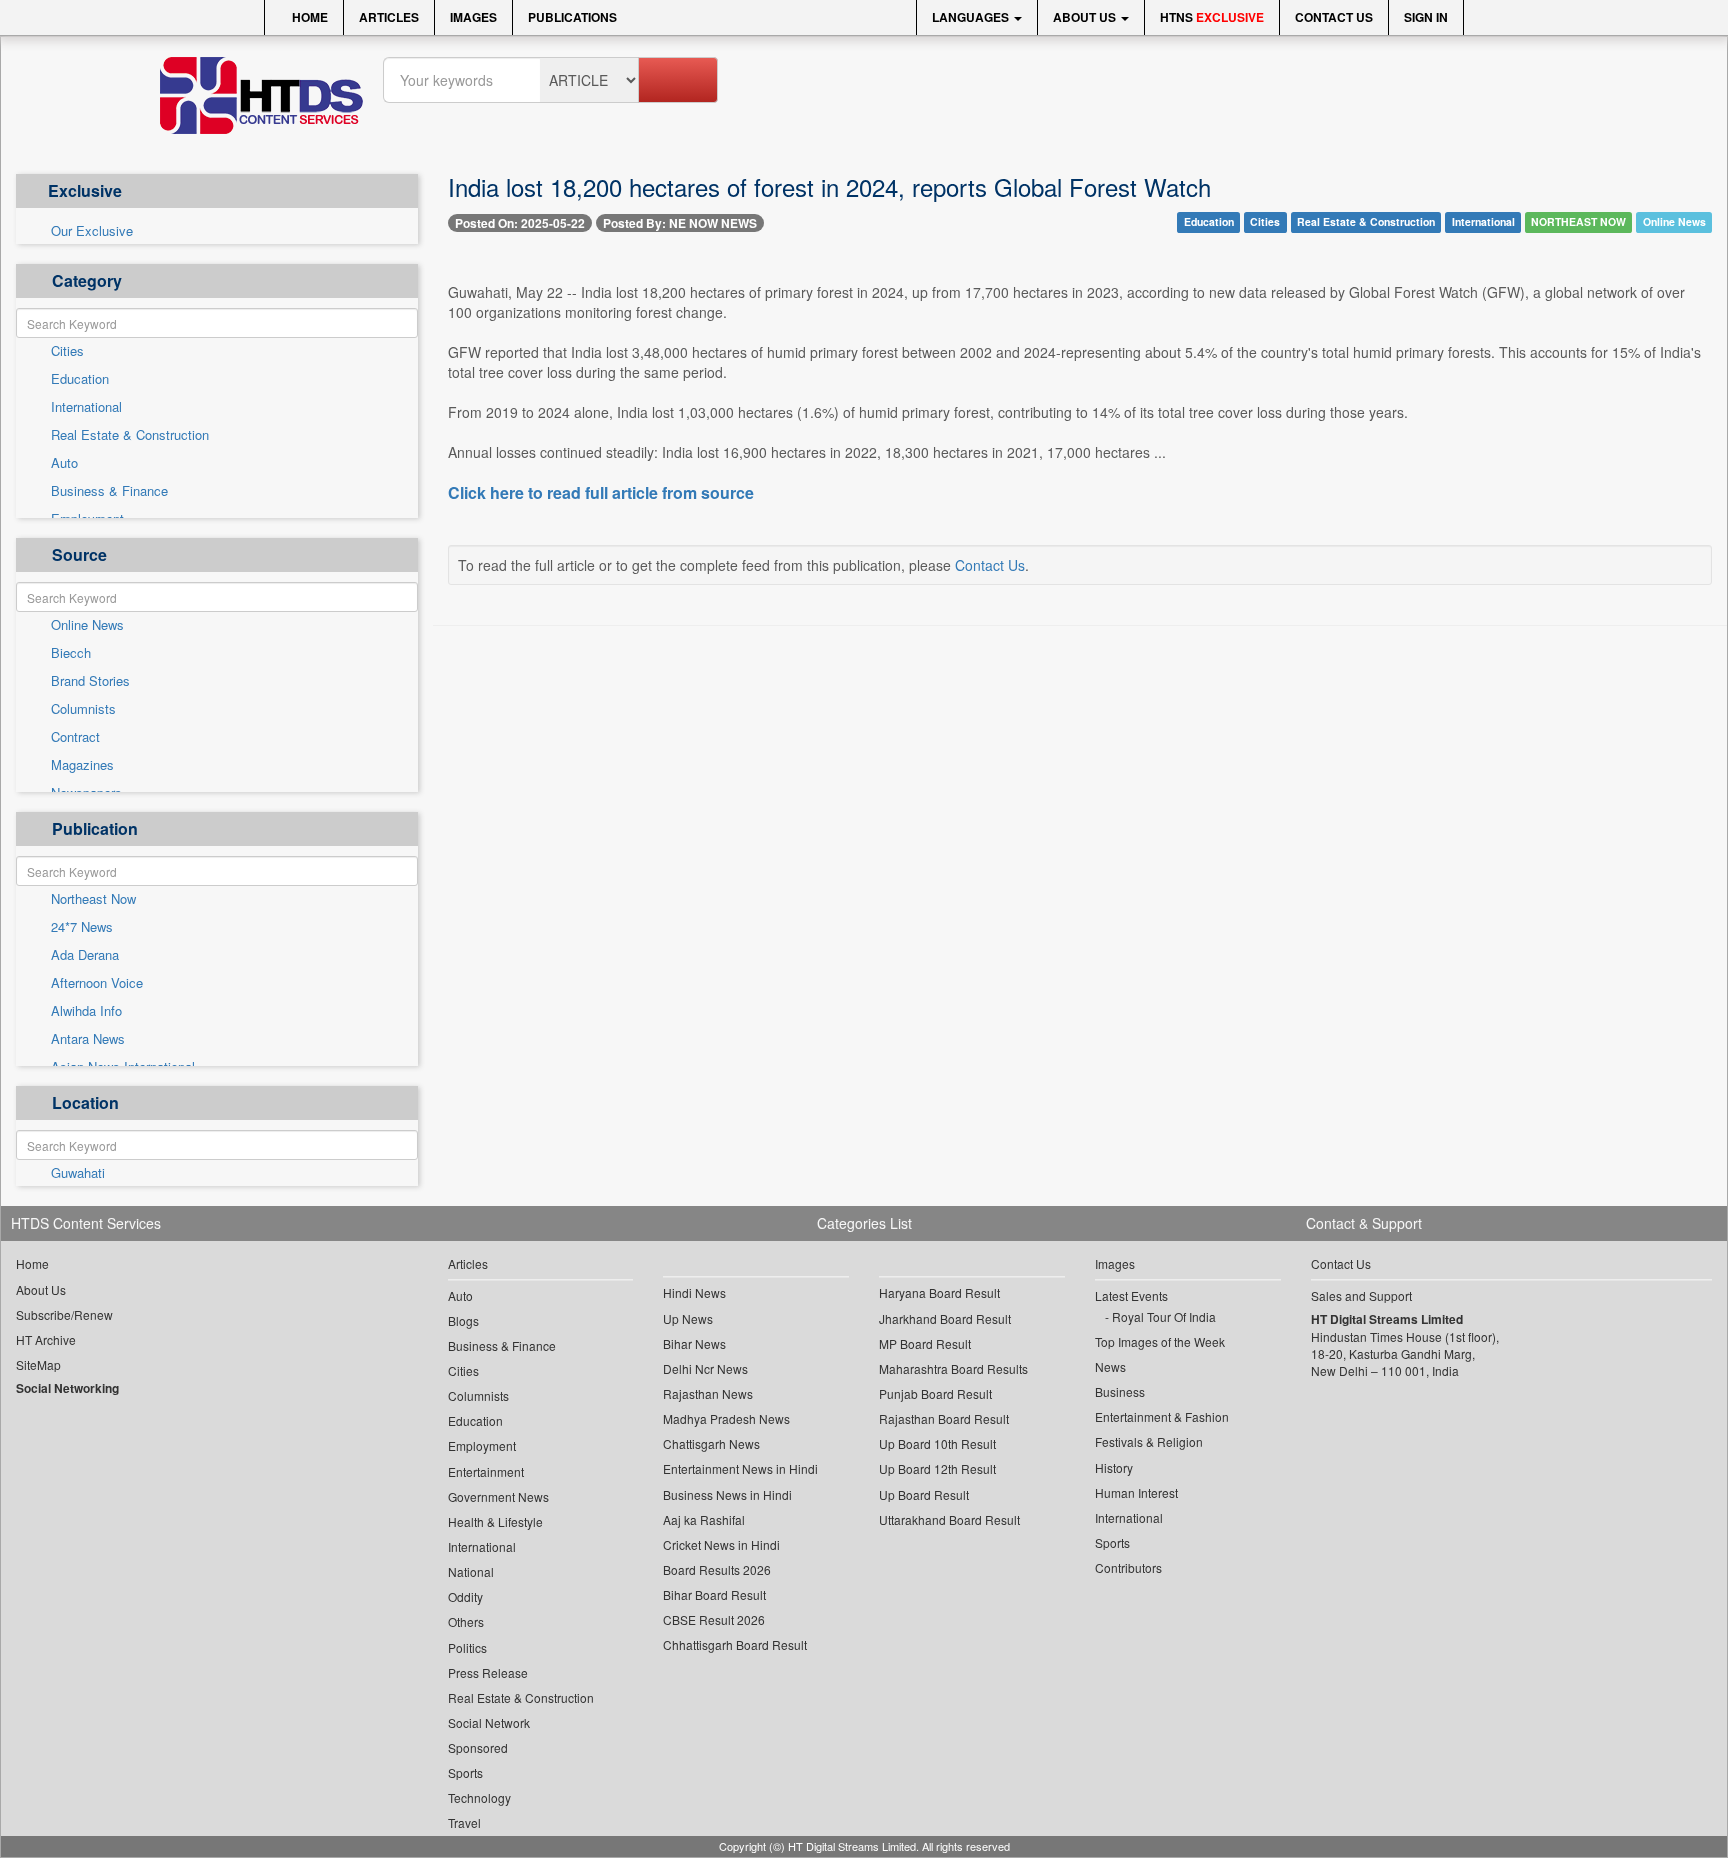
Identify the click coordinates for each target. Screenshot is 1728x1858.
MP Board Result (925, 1343)
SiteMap (38, 1364)
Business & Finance (109, 491)
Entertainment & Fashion (1162, 1416)
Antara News (88, 1039)
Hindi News (694, 1292)
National (471, 1571)
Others (466, 1621)
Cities (67, 351)
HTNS (1212, 17)
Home (308, 17)
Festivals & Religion (1149, 1441)
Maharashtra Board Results (953, 1368)
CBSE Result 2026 (714, 1619)
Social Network (489, 1722)
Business (1120, 1391)
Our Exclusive (92, 231)
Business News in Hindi (727, 1494)
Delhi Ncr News (705, 1368)
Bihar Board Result (714, 1594)
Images (473, 17)
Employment (482, 1445)
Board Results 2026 (717, 1569)
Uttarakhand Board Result (949, 1519)
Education (80, 379)
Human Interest (1136, 1492)
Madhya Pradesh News (726, 1418)
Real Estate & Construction (130, 435)
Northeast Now (93, 899)
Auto (64, 463)
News (1110, 1366)
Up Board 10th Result (937, 1443)
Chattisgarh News (711, 1443)
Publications (572, 17)
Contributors (1128, 1567)
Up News (688, 1318)
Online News (87, 625)
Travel (464, 1822)
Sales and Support (1361, 1295)
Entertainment (486, 1471)
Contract (75, 737)
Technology (479, 1797)
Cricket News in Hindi (721, 1544)
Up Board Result (924, 1494)
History (1114, 1467)
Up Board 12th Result (937, 1468)
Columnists (83, 709)
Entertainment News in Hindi (740, 1468)
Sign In (1426, 17)
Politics (467, 1647)
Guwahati (78, 1173)
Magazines (82, 765)
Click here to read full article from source (601, 493)
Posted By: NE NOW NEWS (680, 223)
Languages (972, 17)
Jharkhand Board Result (945, 1318)
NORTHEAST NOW (1578, 221)
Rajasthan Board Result (944, 1418)
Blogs (463, 1320)
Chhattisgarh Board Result (735, 1644)
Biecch (71, 653)
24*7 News (82, 927)
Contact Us (1334, 17)
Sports (465, 1772)
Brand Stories (90, 681)
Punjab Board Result (935, 1393)
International (86, 407)
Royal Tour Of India (1164, 1316)
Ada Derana (85, 955)
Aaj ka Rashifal (704, 1519)
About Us (1086, 17)
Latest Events (1131, 1295)
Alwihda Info (86, 1011)
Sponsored (478, 1747)
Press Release (488, 1672)
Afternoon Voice (97, 983)
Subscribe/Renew (64, 1314)
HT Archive (46, 1339)
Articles (389, 17)
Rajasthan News (708, 1393)
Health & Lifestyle (495, 1521)
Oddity (465, 1596)
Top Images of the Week (1160, 1341)
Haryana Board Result (939, 1292)
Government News (498, 1496)
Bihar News (694, 1343)
